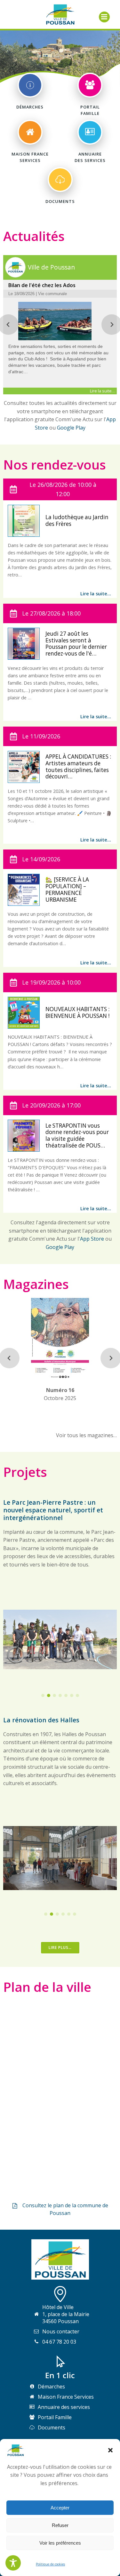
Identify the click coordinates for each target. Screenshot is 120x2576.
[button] (110, 2450)
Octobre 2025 (60, 1394)
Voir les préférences (60, 2543)
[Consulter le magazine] (60, 1374)
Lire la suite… (96, 594)
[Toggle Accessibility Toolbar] (13, 2563)
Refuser (60, 2525)
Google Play (71, 428)
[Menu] (104, 17)
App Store (92, 1239)
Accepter (60, 2508)
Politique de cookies (50, 2564)
